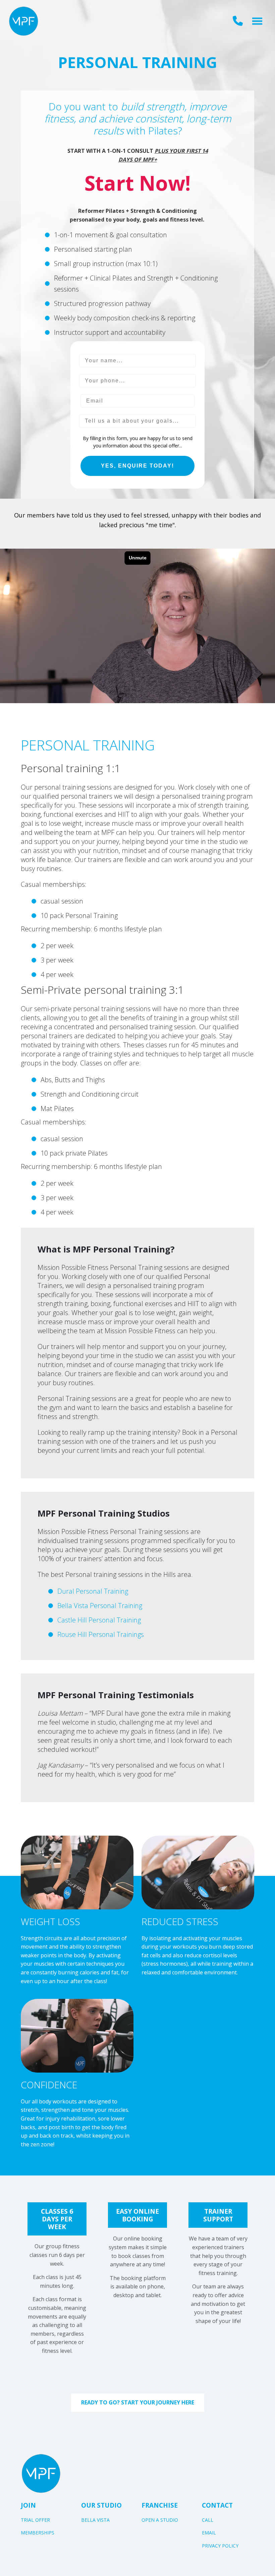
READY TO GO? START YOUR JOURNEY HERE (138, 2402)
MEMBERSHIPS (38, 2533)
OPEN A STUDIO (160, 2520)
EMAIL (209, 2533)
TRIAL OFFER (35, 2520)
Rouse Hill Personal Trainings (101, 1634)
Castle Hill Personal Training (99, 1620)
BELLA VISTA (95, 2520)
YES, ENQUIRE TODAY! (137, 466)
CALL (208, 2520)
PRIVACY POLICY (220, 2546)
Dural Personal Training (93, 1591)
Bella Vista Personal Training (100, 1606)
